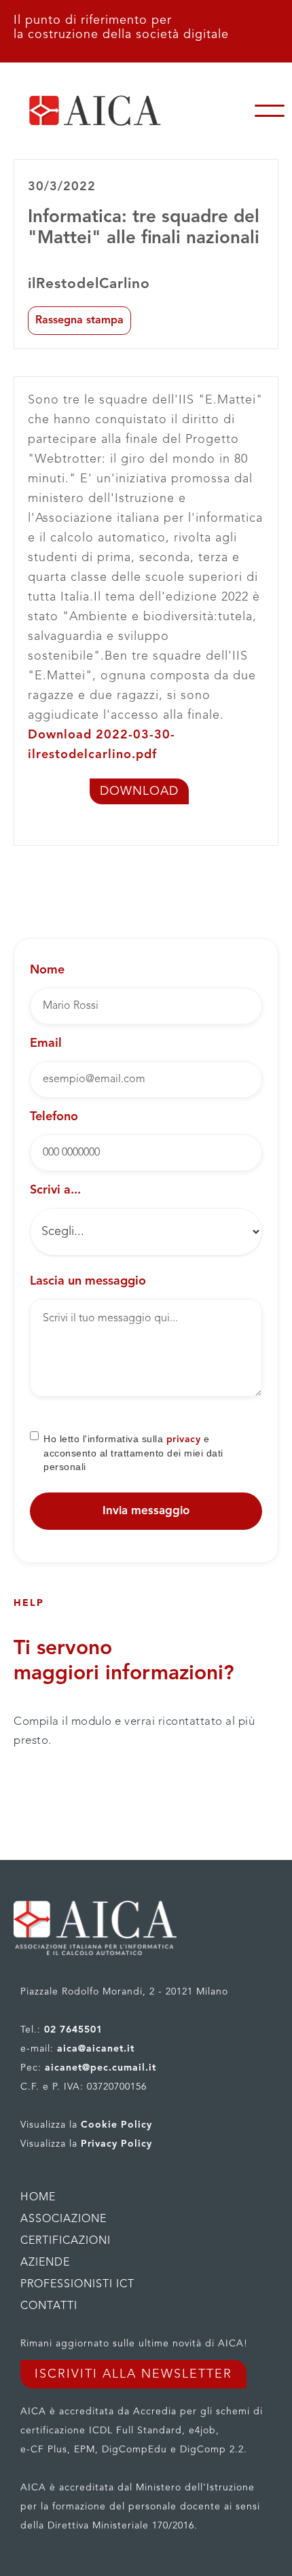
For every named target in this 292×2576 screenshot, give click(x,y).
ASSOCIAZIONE (63, 2219)
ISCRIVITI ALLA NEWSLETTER (133, 2374)
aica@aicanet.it (96, 2049)
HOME (38, 2198)
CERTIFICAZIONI (66, 2241)
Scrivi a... (55, 1190)
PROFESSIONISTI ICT (77, 2285)
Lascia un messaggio (88, 1281)
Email (46, 1043)
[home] (124, 111)
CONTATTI (49, 2306)
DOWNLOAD (139, 791)
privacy (184, 1439)
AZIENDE (45, 2263)
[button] (270, 111)
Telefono (54, 1117)
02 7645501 (73, 2030)
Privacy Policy (116, 2144)
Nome (47, 970)
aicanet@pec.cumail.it (101, 2068)
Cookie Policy (116, 2125)
